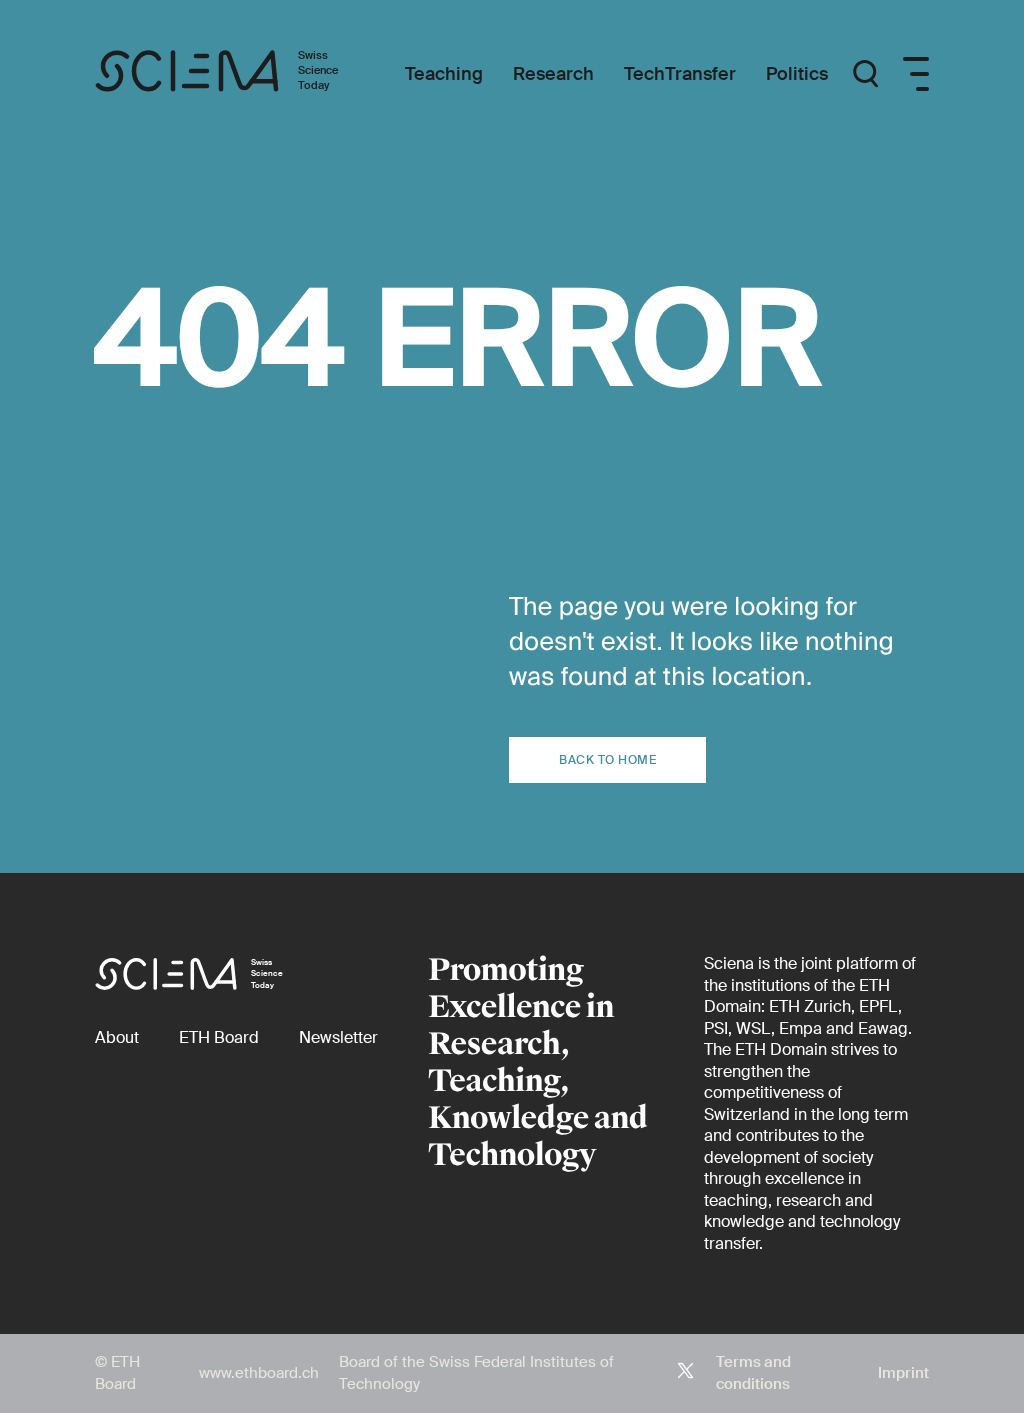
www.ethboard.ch (259, 1373)
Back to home (607, 760)
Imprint (903, 1373)
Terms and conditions (753, 1373)
